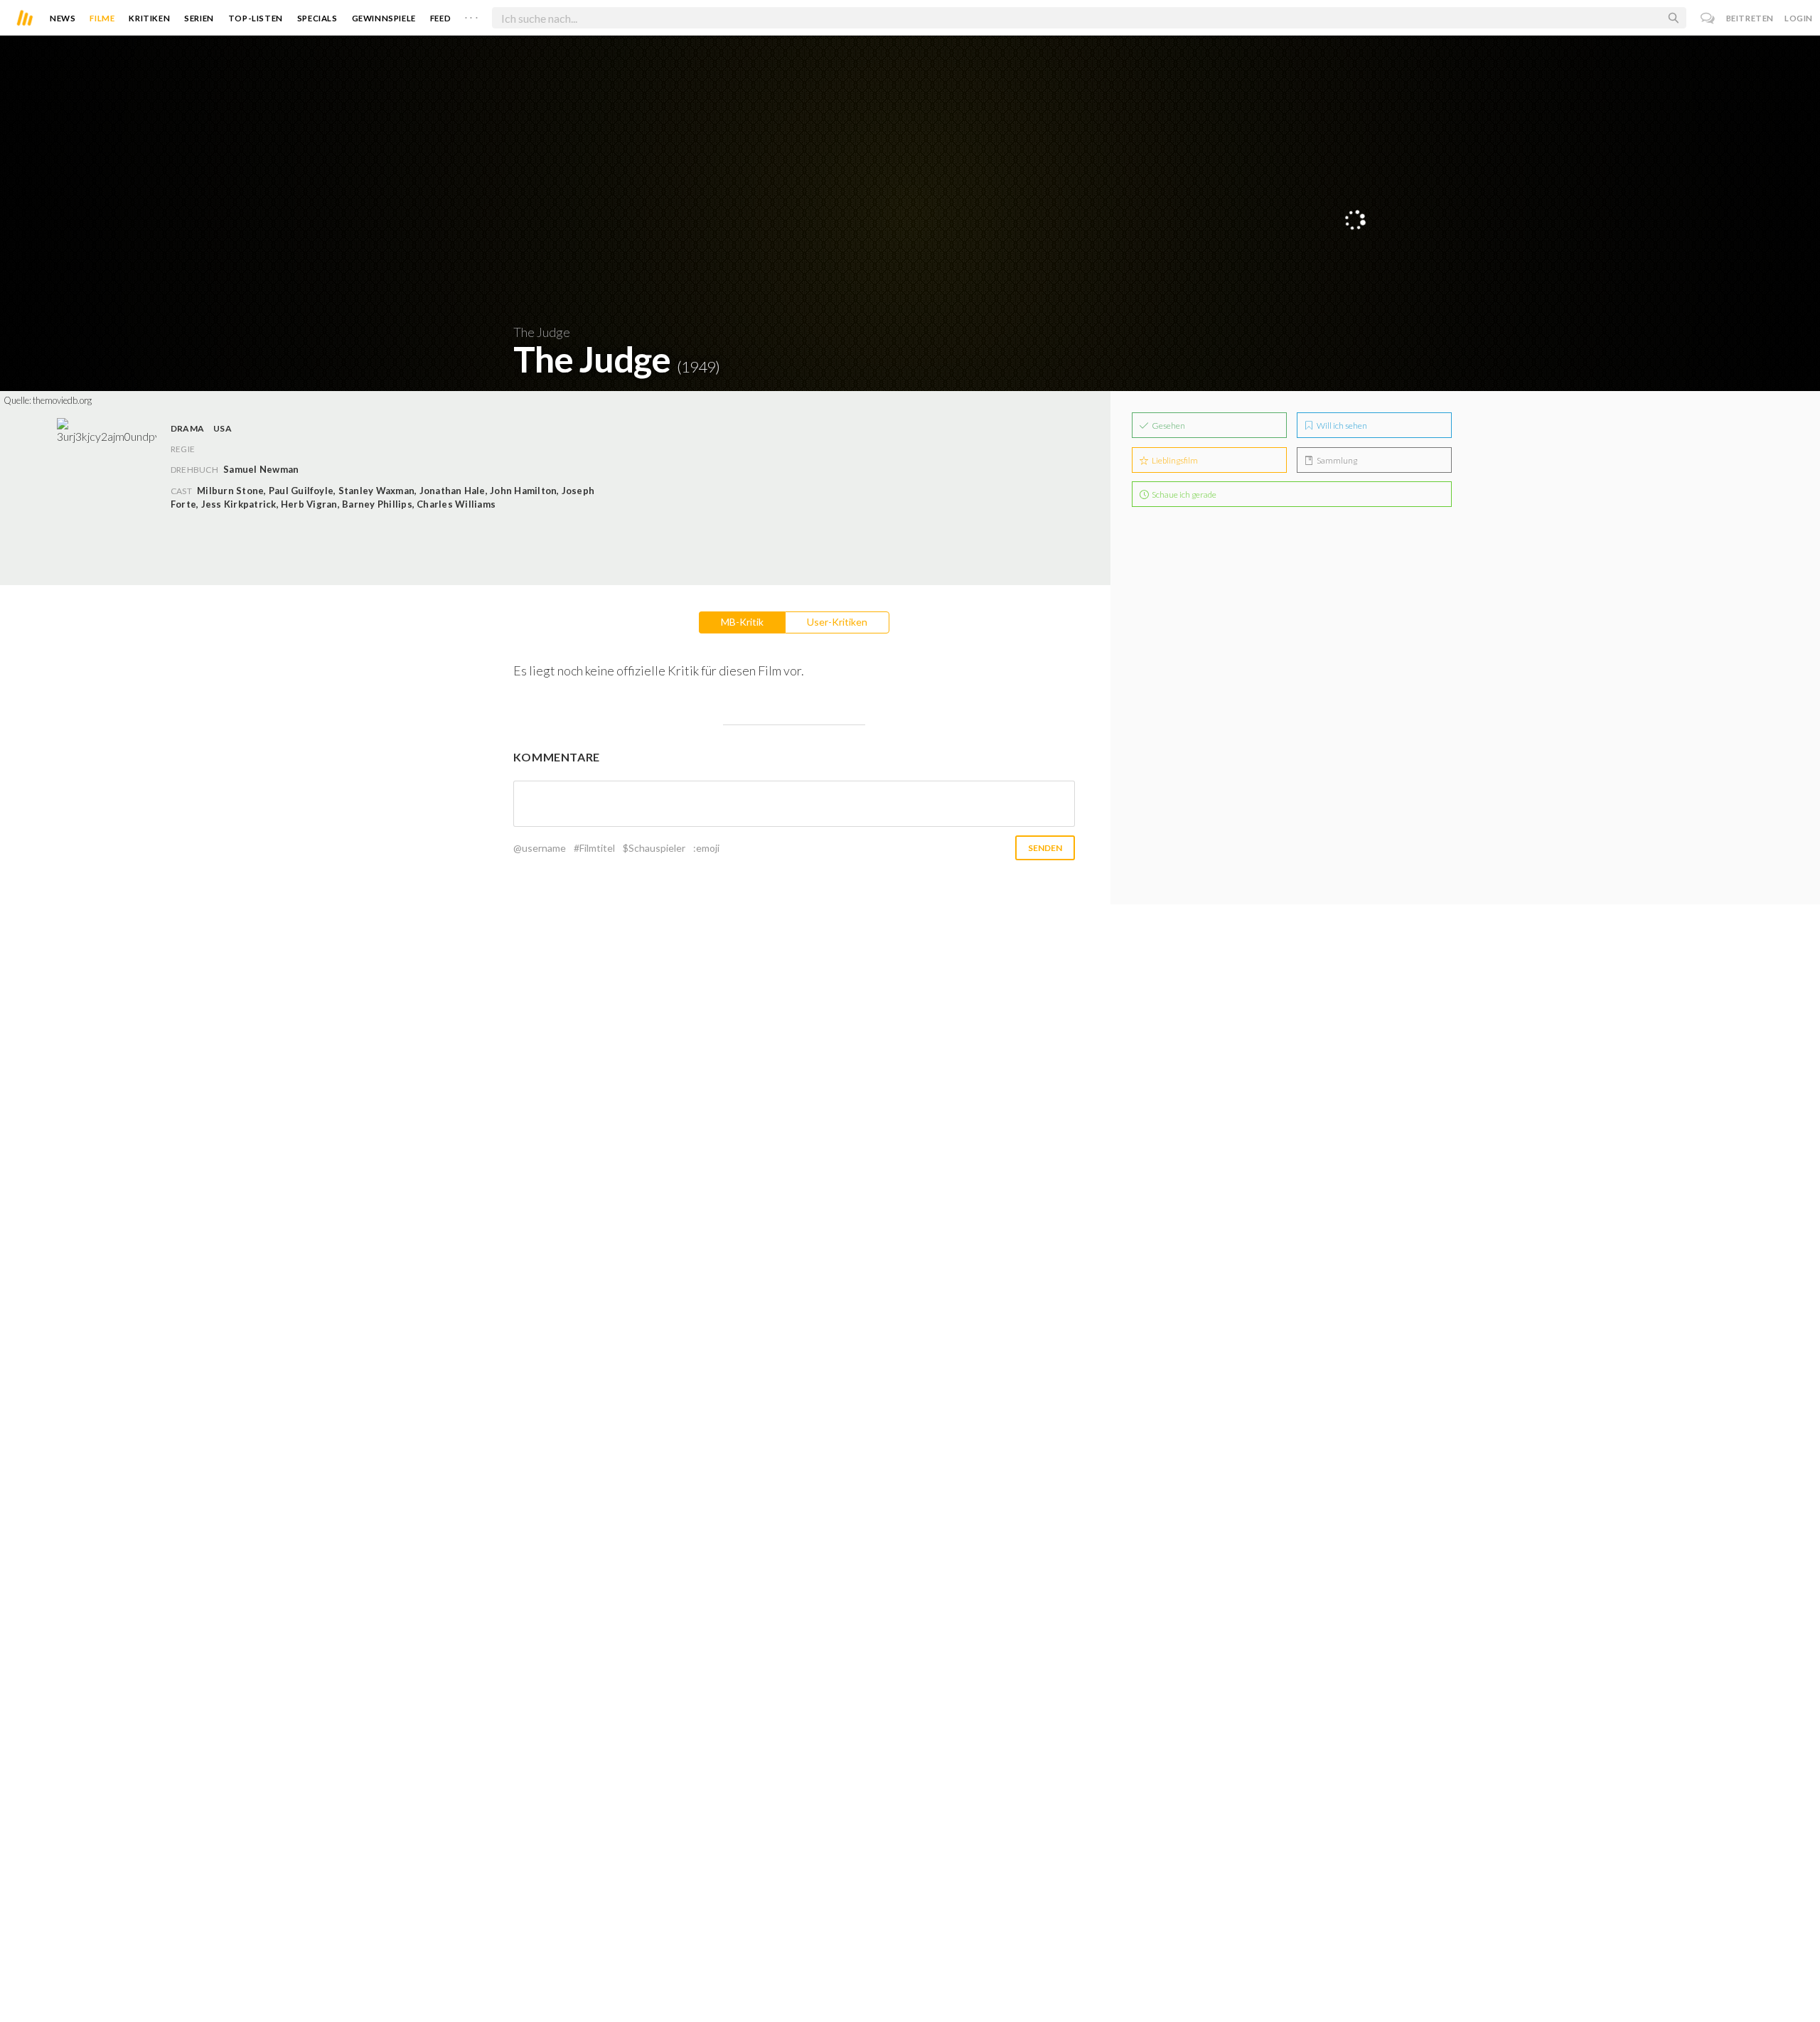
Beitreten (1750, 18)
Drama (187, 428)
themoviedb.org (62, 400)
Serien (199, 18)
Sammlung (1336, 460)
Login (1799, 18)
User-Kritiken (837, 622)
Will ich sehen (1341, 426)
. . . (471, 15)
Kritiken (149, 18)
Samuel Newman (261, 469)
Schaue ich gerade (1183, 494)
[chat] (1708, 18)
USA (223, 428)
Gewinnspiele (384, 18)
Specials (317, 18)
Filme (102, 18)
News (63, 18)
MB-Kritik (742, 622)
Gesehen (1168, 426)
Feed (440, 18)
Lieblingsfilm (1174, 460)
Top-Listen (256, 18)
